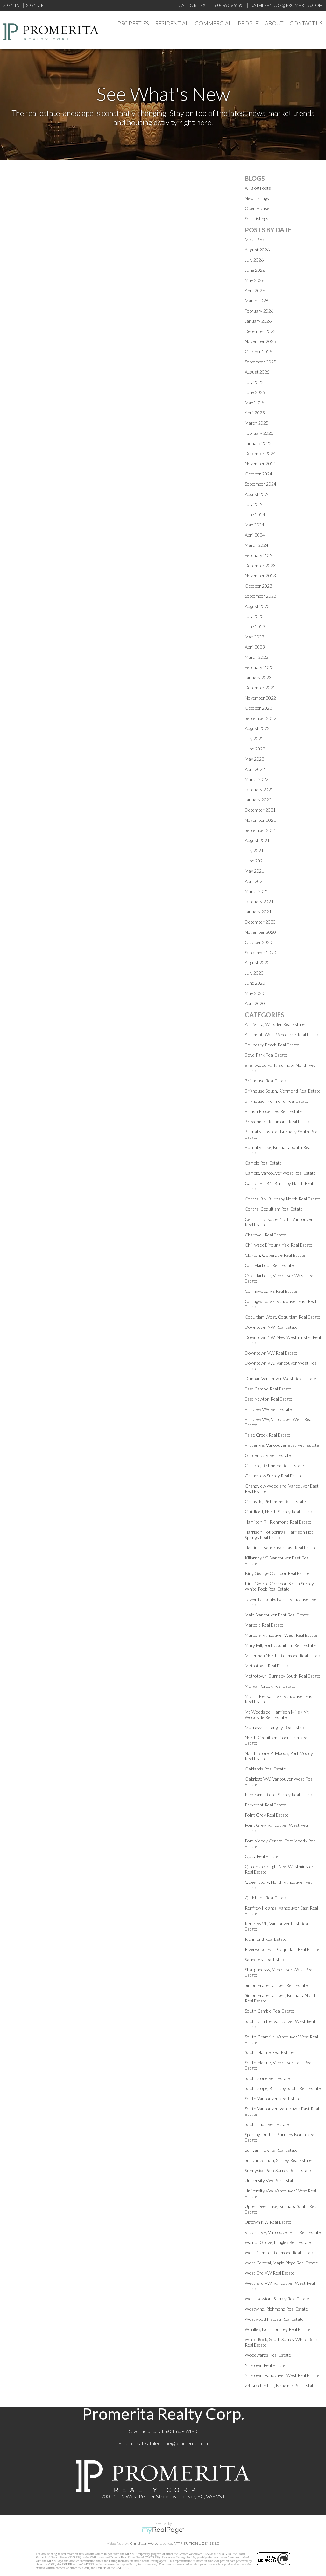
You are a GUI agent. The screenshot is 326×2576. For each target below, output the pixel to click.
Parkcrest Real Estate (266, 1805)
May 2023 (255, 637)
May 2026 (255, 280)
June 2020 (255, 983)
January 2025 (258, 443)
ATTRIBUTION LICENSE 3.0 (196, 2543)
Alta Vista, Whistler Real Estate (275, 1024)
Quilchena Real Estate (266, 1898)
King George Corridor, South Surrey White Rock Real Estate (279, 1586)
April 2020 (255, 1003)
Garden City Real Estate (268, 1455)
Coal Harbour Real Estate (269, 1265)
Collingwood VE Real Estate (271, 1291)
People (248, 23)
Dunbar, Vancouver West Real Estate (280, 1379)
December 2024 (260, 453)
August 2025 (257, 372)
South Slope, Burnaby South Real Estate (283, 2088)
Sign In (11, 5)
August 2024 (257, 494)
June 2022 (255, 749)
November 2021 (260, 820)
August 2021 (257, 840)
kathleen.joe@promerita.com (176, 2443)
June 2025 (255, 392)
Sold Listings (257, 218)
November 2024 (260, 464)
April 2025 (255, 413)
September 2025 (261, 362)
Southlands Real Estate (267, 2124)
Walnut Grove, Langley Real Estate (278, 2242)
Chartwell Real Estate (266, 1235)
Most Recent (257, 239)
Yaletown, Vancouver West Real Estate (282, 2375)
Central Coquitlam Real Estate (274, 1209)
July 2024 (254, 504)
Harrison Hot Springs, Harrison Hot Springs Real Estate (279, 1535)
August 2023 (257, 606)
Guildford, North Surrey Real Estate (279, 1512)
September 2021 (261, 830)
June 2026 (255, 270)
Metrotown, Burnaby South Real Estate (283, 1676)
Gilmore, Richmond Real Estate (274, 1465)
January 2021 (258, 912)
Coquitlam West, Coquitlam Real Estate (283, 1317)
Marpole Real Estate (264, 1625)
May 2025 (255, 402)
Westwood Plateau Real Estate (274, 2319)
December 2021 (260, 810)
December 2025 (260, 331)
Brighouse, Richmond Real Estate (276, 1101)
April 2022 (255, 769)
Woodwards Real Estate (268, 2355)
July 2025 (254, 382)
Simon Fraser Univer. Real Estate (276, 1985)
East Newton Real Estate (269, 1399)
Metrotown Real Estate (267, 1666)
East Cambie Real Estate (268, 1389)
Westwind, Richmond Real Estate (276, 2309)
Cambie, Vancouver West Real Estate (280, 1173)
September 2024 (261, 484)
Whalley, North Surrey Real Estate (278, 2329)
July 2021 (254, 851)
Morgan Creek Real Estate (270, 1686)
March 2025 (257, 423)
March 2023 (257, 657)
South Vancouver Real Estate (273, 2098)
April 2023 (255, 647)
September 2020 (261, 952)
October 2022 (259, 708)
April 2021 (255, 881)
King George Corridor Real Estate (277, 1573)
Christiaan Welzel (145, 2543)
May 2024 (255, 525)
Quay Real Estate (262, 1856)
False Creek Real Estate (268, 1435)
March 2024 (257, 545)
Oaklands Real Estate (265, 1769)
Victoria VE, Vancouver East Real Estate (283, 2232)
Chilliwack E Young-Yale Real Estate (279, 1245)
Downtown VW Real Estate (271, 1353)
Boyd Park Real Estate (266, 1055)
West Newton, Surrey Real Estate (277, 2299)
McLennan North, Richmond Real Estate (283, 1655)
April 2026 (255, 290)
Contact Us (306, 23)
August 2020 (257, 963)
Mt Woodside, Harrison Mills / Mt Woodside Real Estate (277, 1714)
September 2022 (261, 718)
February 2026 (259, 311)
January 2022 (258, 800)
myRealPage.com (163, 2530)
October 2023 (259, 586)
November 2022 (260, 698)
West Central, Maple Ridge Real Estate (281, 2263)
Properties (133, 23)
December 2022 (260, 688)
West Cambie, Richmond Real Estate (280, 2252)
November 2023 (260, 576)
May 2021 (255, 871)
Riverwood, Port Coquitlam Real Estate (282, 1949)
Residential (172, 23)
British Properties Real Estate (273, 1111)
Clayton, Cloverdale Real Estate (275, 1255)
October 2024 (259, 474)
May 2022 (255, 759)
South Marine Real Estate (269, 2052)
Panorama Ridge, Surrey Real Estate (279, 1795)
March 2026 (257, 301)
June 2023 (255, 626)
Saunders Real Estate (265, 1959)
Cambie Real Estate (263, 1163)
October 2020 (259, 942)
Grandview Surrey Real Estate (274, 1476)
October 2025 (259, 352)
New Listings (257, 198)
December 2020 (260, 922)
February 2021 (259, 901)
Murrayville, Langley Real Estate (275, 1727)
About (274, 23)
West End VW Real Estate (270, 2273)
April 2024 (255, 535)
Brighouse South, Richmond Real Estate (283, 1091)
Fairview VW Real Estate (268, 1409)
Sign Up (35, 5)
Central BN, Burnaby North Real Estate (283, 1199)
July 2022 (254, 739)
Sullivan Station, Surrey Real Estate (278, 2160)
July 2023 (254, 616)
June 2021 (255, 861)
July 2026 (254, 260)
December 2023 (260, 565)
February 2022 (259, 789)
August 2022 (257, 728)
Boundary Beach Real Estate (272, 1045)
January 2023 (258, 677)
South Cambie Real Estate (269, 2011)
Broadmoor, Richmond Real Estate (278, 1121)
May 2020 (255, 993)
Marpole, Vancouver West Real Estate (281, 1635)
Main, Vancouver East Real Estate (277, 1615)
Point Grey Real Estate (267, 1815)
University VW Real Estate (270, 2181)
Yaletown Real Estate (265, 2365)
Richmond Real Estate (266, 1939)
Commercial (213, 23)
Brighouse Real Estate (266, 1081)
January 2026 (258, 321)
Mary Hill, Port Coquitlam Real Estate (280, 1645)
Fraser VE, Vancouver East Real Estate (282, 1445)
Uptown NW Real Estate (268, 2222)
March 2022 (257, 779)
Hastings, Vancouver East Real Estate (281, 1548)
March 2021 (257, 891)
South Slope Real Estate (267, 2078)
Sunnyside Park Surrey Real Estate (278, 2170)
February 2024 (259, 555)
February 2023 (259, 667)
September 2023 (261, 596)
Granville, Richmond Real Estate (275, 1501)
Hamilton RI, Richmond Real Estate (278, 1522)
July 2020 (254, 973)
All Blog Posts (258, 188)
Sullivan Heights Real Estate (271, 2150)
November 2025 (260, 341)
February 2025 (259, 433)
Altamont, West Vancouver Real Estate (282, 1035)
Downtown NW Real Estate (271, 1327)
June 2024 (255, 514)
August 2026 (257, 250)
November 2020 (260, 932)
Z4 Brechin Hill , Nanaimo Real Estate (280, 2386)
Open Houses (258, 208)
